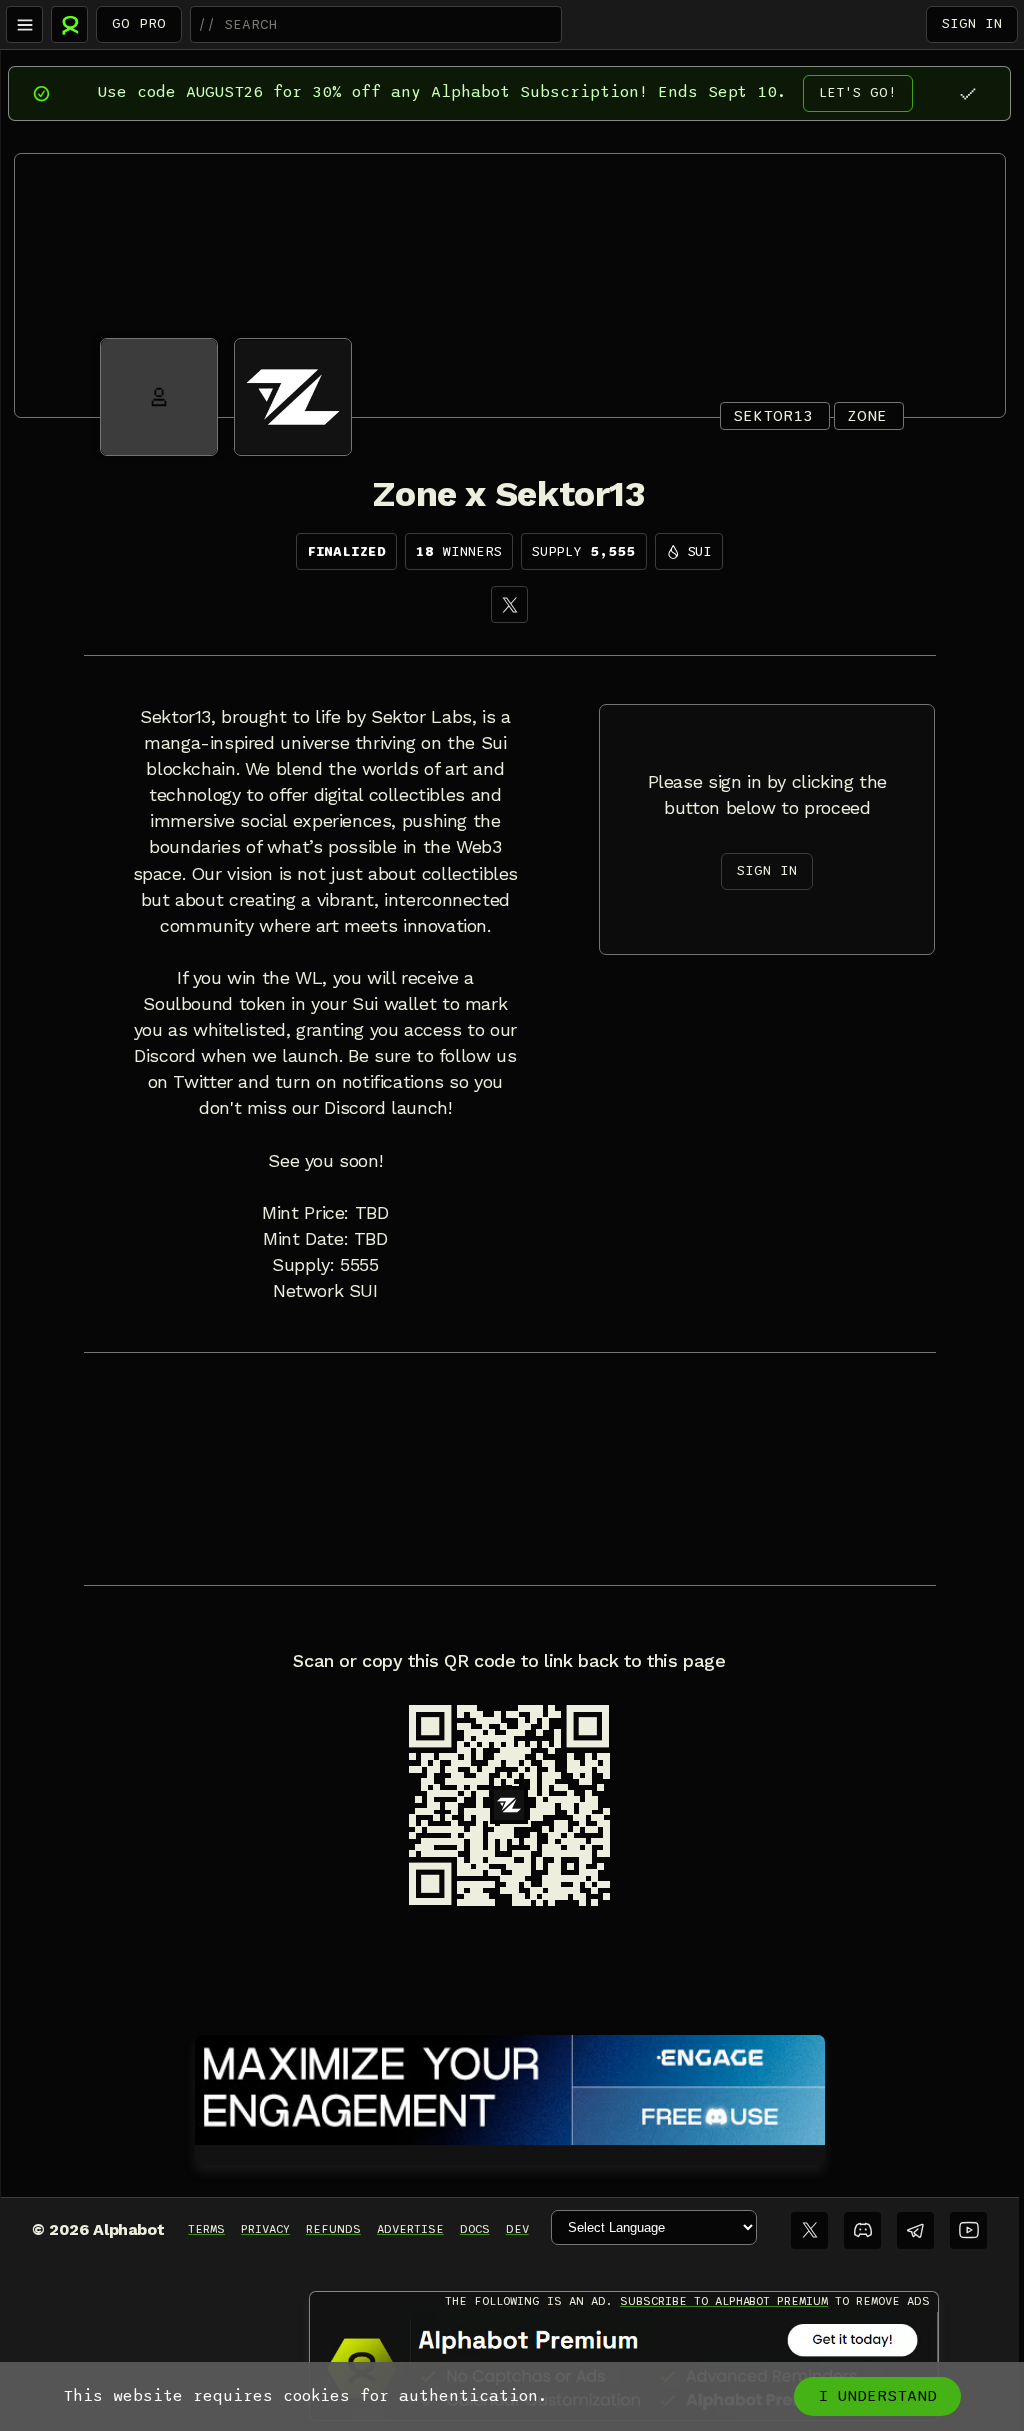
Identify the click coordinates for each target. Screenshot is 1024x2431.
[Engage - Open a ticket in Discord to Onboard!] (510, 2086)
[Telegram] (915, 2230)
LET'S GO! (858, 92)
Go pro (139, 23)
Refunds (333, 2229)
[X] (509, 604)
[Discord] (862, 2230)
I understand (877, 2396)
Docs (475, 2229)
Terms (206, 2229)
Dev (517, 2229)
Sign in (972, 23)
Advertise (410, 2229)
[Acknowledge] (967, 93)
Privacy (265, 2229)
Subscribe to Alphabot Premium (724, 2301)
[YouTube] (968, 2230)
